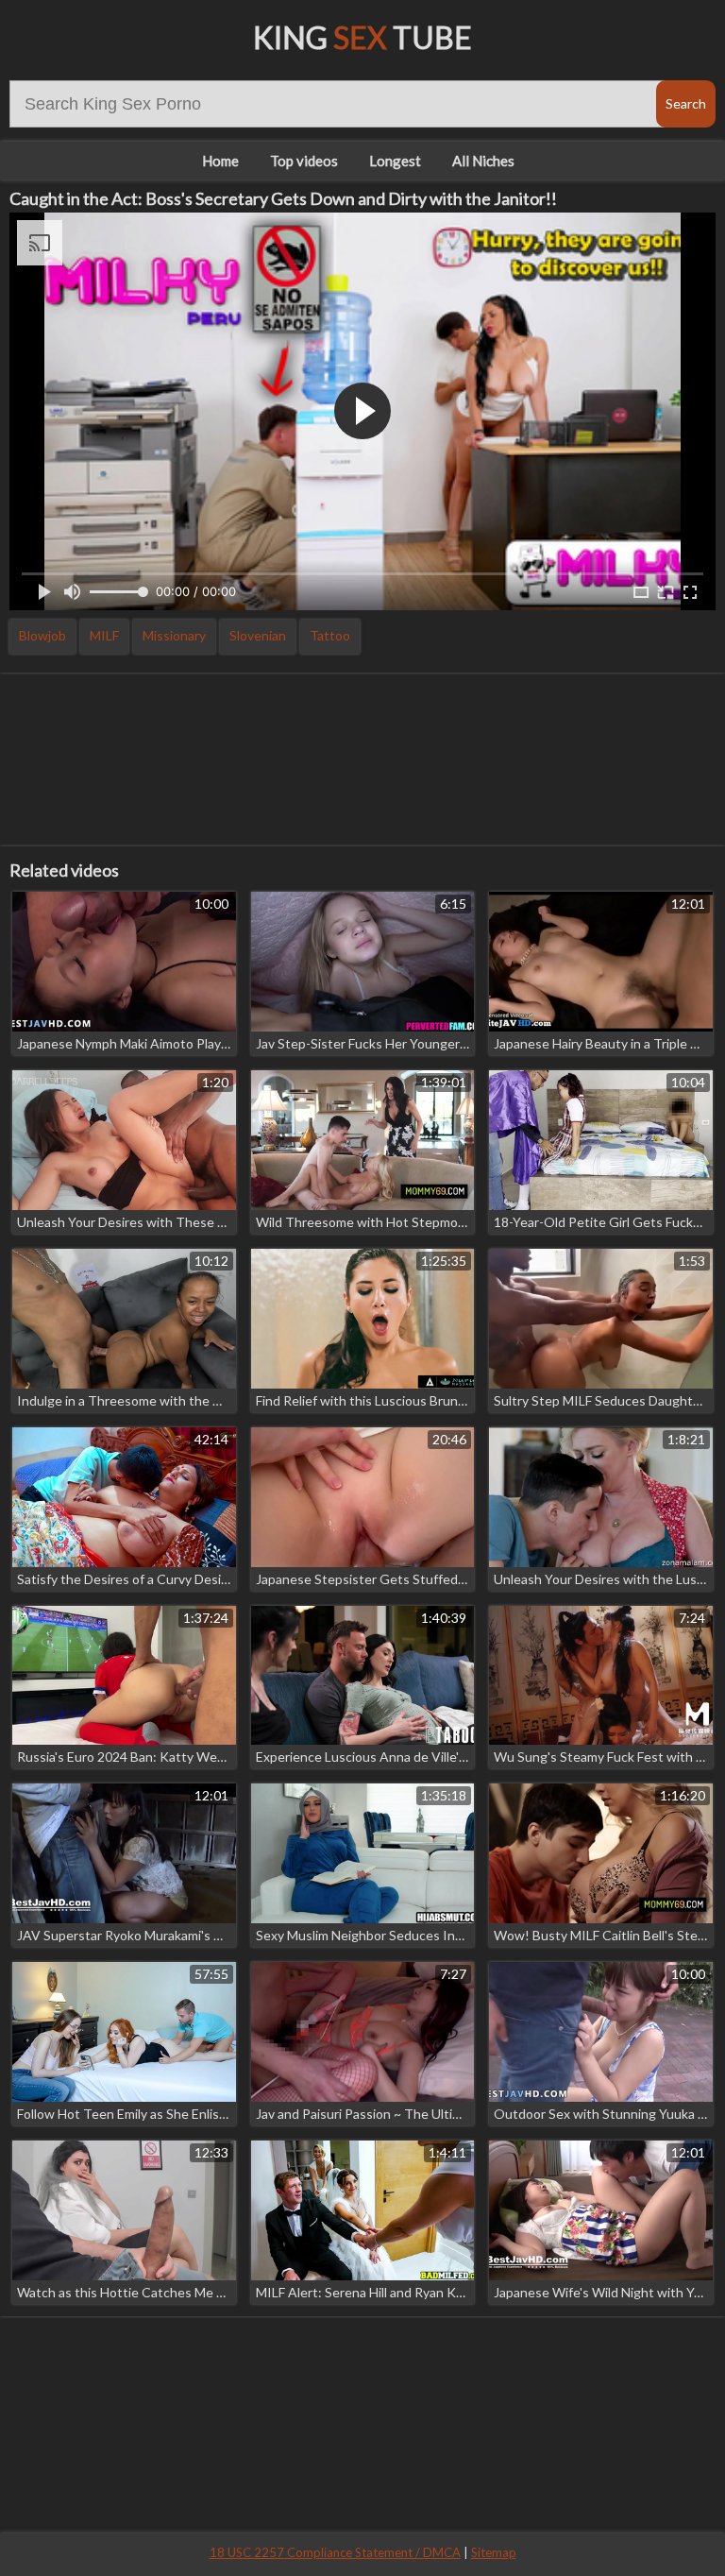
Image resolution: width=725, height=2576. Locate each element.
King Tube (362, 37)
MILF (104, 635)
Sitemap (494, 2552)
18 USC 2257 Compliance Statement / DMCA (335, 2552)
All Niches (483, 161)
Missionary (174, 635)
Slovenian (258, 635)
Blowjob (42, 635)
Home (220, 161)
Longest (395, 161)
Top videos (304, 161)
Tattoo (330, 635)
